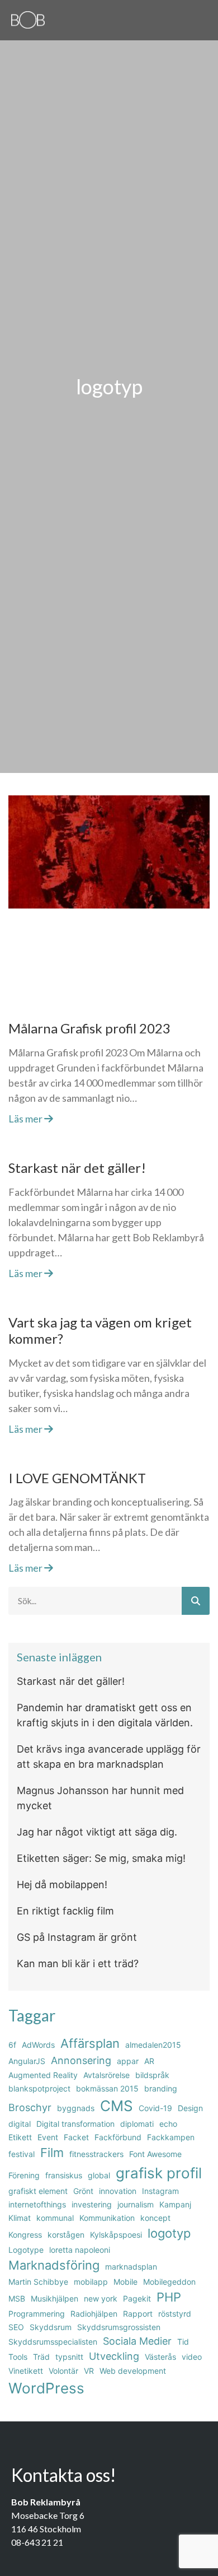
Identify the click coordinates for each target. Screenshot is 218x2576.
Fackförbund (118, 2137)
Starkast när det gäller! (77, 1168)
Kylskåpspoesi (116, 2235)
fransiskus (64, 2175)
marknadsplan (131, 2267)
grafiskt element (38, 2191)
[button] (203, 18)
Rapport (138, 2314)
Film (52, 2153)
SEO (16, 2327)
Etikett (20, 2137)
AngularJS (27, 2061)
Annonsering (81, 2060)
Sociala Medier (137, 2341)
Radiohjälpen (94, 2314)
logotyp (169, 2233)
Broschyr (30, 2107)
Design (190, 2108)
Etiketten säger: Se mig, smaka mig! (101, 1858)
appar (128, 2061)
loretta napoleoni (80, 2250)
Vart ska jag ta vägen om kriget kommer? (100, 1330)
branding (161, 2088)
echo (168, 2124)
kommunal (55, 2218)
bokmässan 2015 (107, 2088)
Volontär (63, 2371)
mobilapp (91, 2282)
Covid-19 (155, 2108)
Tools (18, 2357)
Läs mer (26, 1119)
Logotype (26, 2250)
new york (101, 2298)
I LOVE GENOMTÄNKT (77, 1478)
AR (149, 2061)
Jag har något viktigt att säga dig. (97, 1832)
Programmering (37, 2314)
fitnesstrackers (96, 2154)
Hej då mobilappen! (62, 1885)
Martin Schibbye (38, 2282)
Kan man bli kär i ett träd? (78, 1964)
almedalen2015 (153, 2045)
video (192, 2357)
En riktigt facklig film (65, 1911)
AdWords (38, 2045)
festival (22, 2154)
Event (48, 2137)
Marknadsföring (54, 2265)
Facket (76, 2137)
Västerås (160, 2357)
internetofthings (37, 2204)
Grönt (83, 2191)
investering (92, 2204)
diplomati (137, 2124)
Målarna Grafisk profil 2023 (89, 1028)
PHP (169, 2297)
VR (89, 2371)
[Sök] (196, 1601)
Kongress (25, 2235)
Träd (41, 2357)
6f (12, 2045)
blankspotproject (39, 2088)
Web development (133, 2371)
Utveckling (114, 2356)
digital (20, 2124)
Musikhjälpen (54, 2298)
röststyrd (175, 2314)
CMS (117, 2106)
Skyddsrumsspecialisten (53, 2342)
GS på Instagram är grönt (77, 1937)
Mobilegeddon (169, 2282)
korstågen (66, 2235)
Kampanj (175, 2204)
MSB (17, 2298)
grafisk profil (159, 2173)
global (99, 2175)
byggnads (76, 2108)
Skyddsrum (51, 2327)
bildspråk (152, 2075)
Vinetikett (26, 2371)
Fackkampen (171, 2137)
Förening (24, 2175)
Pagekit (137, 2298)
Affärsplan (90, 2043)
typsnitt (69, 2357)
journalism (136, 2204)
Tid (183, 2342)
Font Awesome (155, 2154)
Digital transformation (75, 2124)
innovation (118, 2191)
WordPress (46, 2388)
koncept (155, 2218)
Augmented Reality (43, 2075)
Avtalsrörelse (106, 2075)
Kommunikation (107, 2218)
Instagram (160, 2191)
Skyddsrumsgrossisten (119, 2327)
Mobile (125, 2282)
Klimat (20, 2218)
